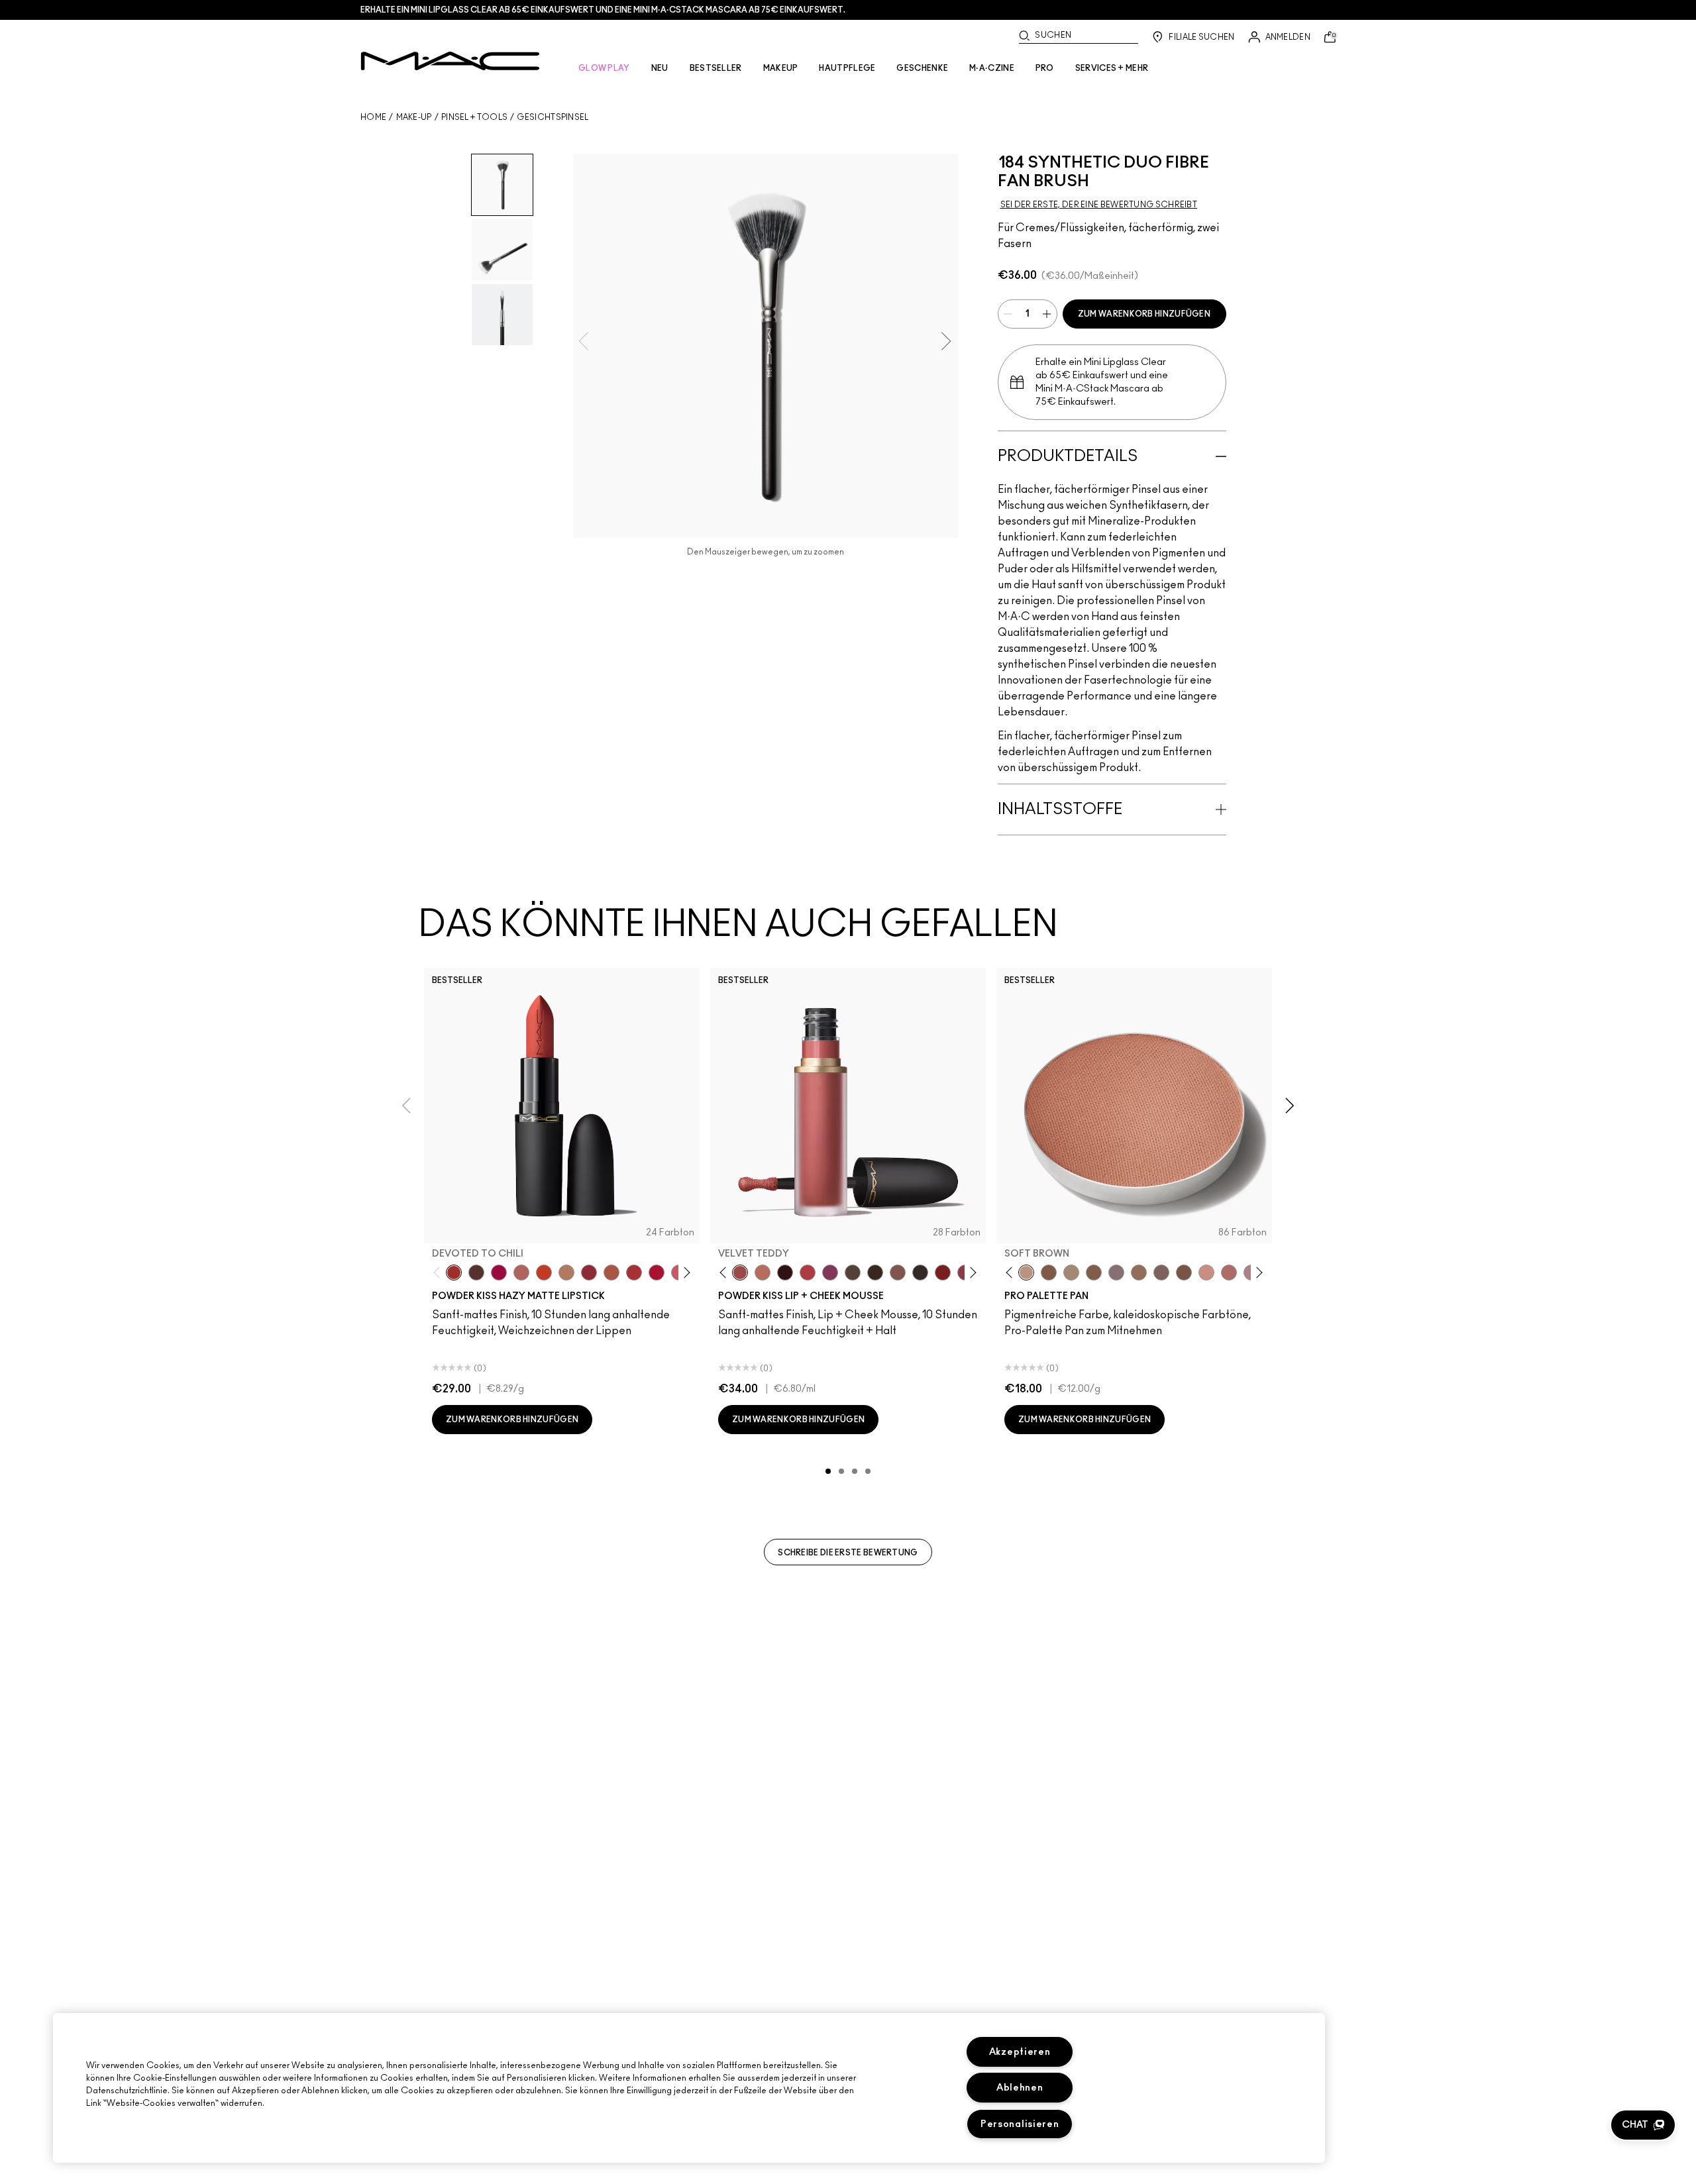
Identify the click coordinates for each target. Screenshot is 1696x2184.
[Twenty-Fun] (499, 1273)
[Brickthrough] (634, 1273)
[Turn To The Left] (476, 1273)
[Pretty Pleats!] (785, 1273)
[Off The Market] (566, 1273)
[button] (1643, 2125)
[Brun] (1161, 1273)
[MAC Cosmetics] (450, 61)
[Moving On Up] (611, 1273)
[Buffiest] (853, 1273)
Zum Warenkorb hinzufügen (1144, 314)
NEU (660, 68)
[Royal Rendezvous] (1206, 1273)
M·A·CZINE (992, 68)
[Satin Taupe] (1116, 1273)
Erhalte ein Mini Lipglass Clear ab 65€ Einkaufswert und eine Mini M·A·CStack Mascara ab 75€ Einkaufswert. (603, 10)
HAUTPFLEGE (847, 68)
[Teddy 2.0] (521, 1273)
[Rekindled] (920, 1273)
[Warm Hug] (763, 1273)
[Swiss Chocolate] (1184, 1273)
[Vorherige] (440, 1273)
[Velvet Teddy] (740, 1273)
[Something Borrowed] (830, 1273)
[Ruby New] (657, 1273)
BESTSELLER (716, 68)
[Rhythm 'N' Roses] (943, 1273)
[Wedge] (1049, 1273)
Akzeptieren (1020, 2052)
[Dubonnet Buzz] (589, 1273)
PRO (1045, 68)
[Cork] (1071, 1273)
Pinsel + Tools (474, 117)
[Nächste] (685, 1273)
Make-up (414, 117)
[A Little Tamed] (808, 1273)
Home (373, 117)
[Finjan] (1229, 1273)
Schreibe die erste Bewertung (848, 1553)
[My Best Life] (544, 1273)
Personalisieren (1020, 2124)
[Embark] (1094, 1273)
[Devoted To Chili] (454, 1273)
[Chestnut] (875, 1273)
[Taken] (898, 1273)
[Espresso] (1139, 1273)
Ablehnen (1020, 2088)
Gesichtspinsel (553, 117)
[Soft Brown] (1026, 1273)
